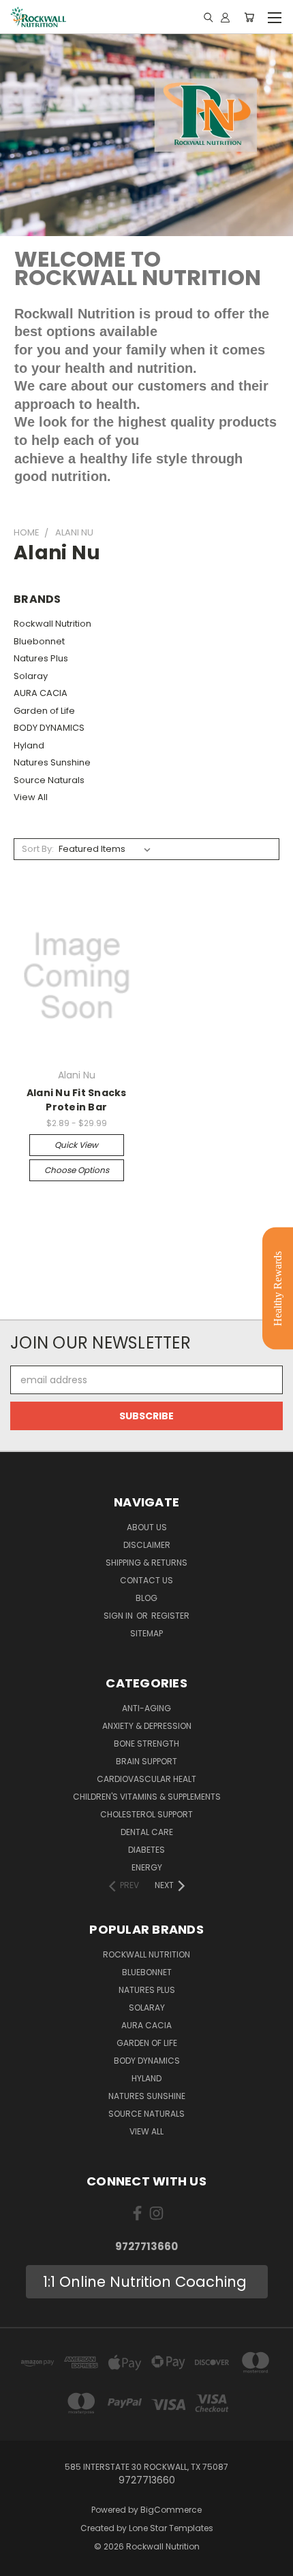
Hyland (29, 745)
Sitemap (146, 1633)
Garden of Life (44, 711)
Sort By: (38, 849)
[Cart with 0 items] (249, 17)
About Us (147, 1527)
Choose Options (77, 1170)
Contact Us (146, 1580)
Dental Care (147, 1832)
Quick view (76, 1145)
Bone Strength (146, 1744)
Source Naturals (49, 780)
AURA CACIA (41, 693)
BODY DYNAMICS (49, 728)
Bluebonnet (39, 641)
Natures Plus (41, 658)
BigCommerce (171, 2510)
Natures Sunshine (52, 762)
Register (170, 1616)
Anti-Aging (146, 1708)
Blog (146, 1598)
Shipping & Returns (146, 1563)
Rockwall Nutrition (52, 624)
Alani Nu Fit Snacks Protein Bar (77, 1100)
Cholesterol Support (146, 1814)
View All (31, 797)
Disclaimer (147, 1545)
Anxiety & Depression (147, 1726)
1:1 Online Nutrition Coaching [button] (147, 2282)
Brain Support (146, 1761)
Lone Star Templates (171, 2528)
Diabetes (146, 1850)
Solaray (31, 676)
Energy (147, 1867)
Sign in (119, 1616)
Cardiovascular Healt (146, 1779)
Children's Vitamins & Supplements (147, 1797)
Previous (21, 2562)
